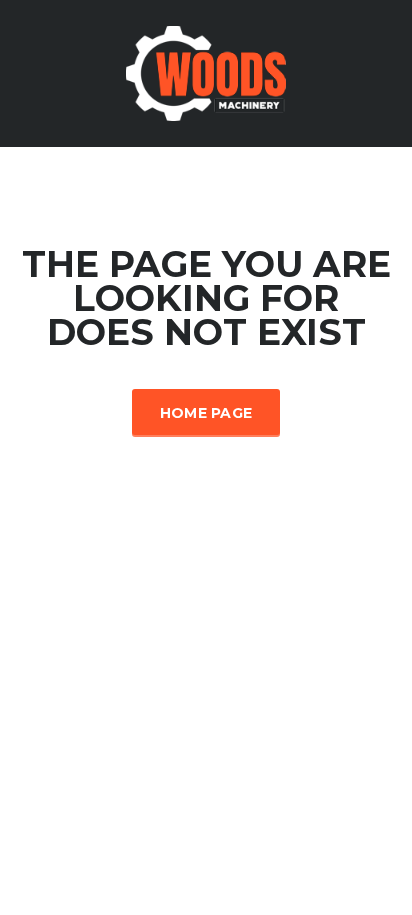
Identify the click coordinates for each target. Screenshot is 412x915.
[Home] (206, 71)
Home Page (206, 413)
